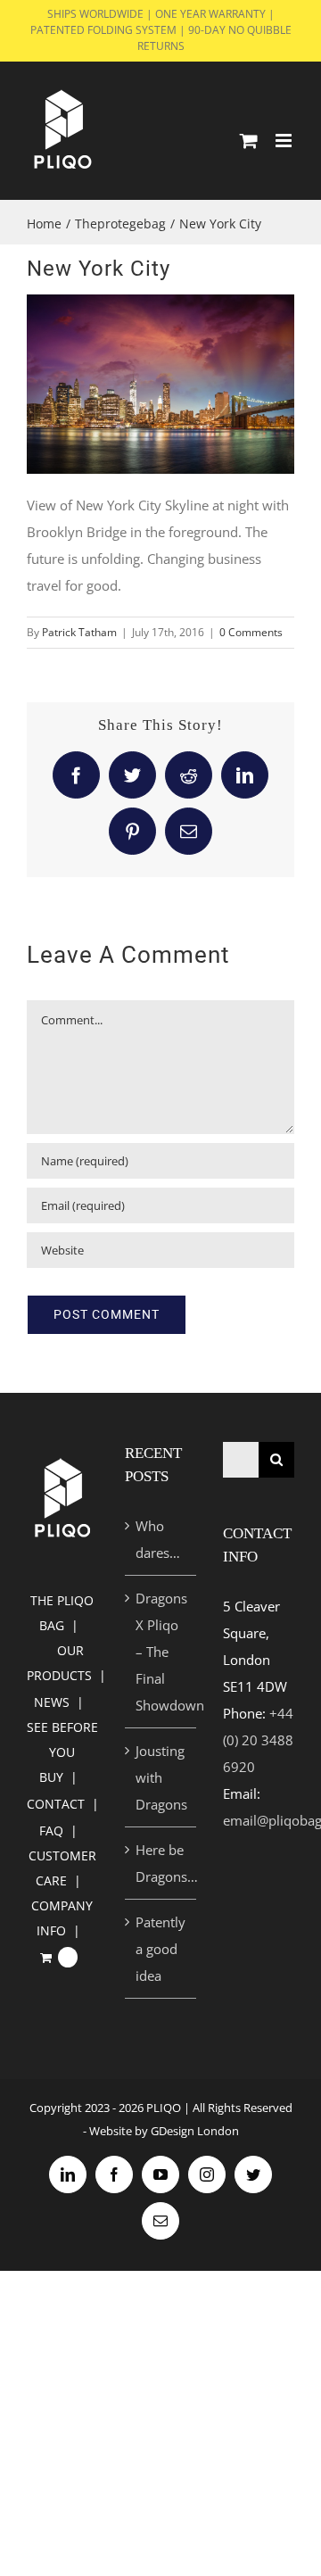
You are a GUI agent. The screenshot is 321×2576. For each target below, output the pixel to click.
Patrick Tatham (79, 632)
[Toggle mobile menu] (285, 141)
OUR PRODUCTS (59, 1663)
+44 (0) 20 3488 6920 (258, 1740)
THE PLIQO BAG (62, 1613)
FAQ (51, 1831)
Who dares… (158, 1539)
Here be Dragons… (161, 1863)
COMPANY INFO (62, 1918)
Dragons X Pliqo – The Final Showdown (161, 1652)
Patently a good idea (160, 1949)
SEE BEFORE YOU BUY (62, 1752)
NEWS (52, 1702)
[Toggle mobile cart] (249, 141)
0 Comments (251, 632)
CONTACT (56, 1804)
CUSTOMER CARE (62, 1868)
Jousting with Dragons (161, 1777)
